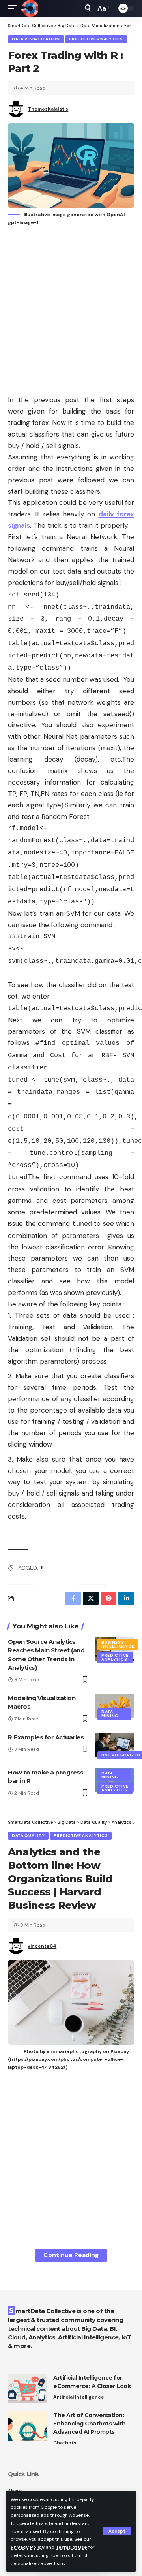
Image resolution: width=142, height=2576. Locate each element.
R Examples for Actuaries (46, 1737)
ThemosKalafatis (48, 109)
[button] (117, 2531)
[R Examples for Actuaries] (114, 1745)
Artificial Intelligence (79, 2397)
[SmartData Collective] (30, 8)
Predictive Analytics (96, 39)
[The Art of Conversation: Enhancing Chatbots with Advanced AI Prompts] (28, 2426)
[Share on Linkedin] (126, 1598)
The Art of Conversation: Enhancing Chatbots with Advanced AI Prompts (90, 2424)
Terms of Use (71, 2547)
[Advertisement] (71, 311)
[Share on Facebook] (73, 1598)
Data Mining (110, 1714)
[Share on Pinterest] (108, 1598)
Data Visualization (36, 39)
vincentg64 (42, 1946)
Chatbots (65, 2443)
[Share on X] (91, 1598)
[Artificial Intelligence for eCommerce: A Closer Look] (28, 2389)
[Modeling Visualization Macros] (114, 1706)
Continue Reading (71, 2255)
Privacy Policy (28, 2547)
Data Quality (28, 1836)
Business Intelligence (118, 1644)
